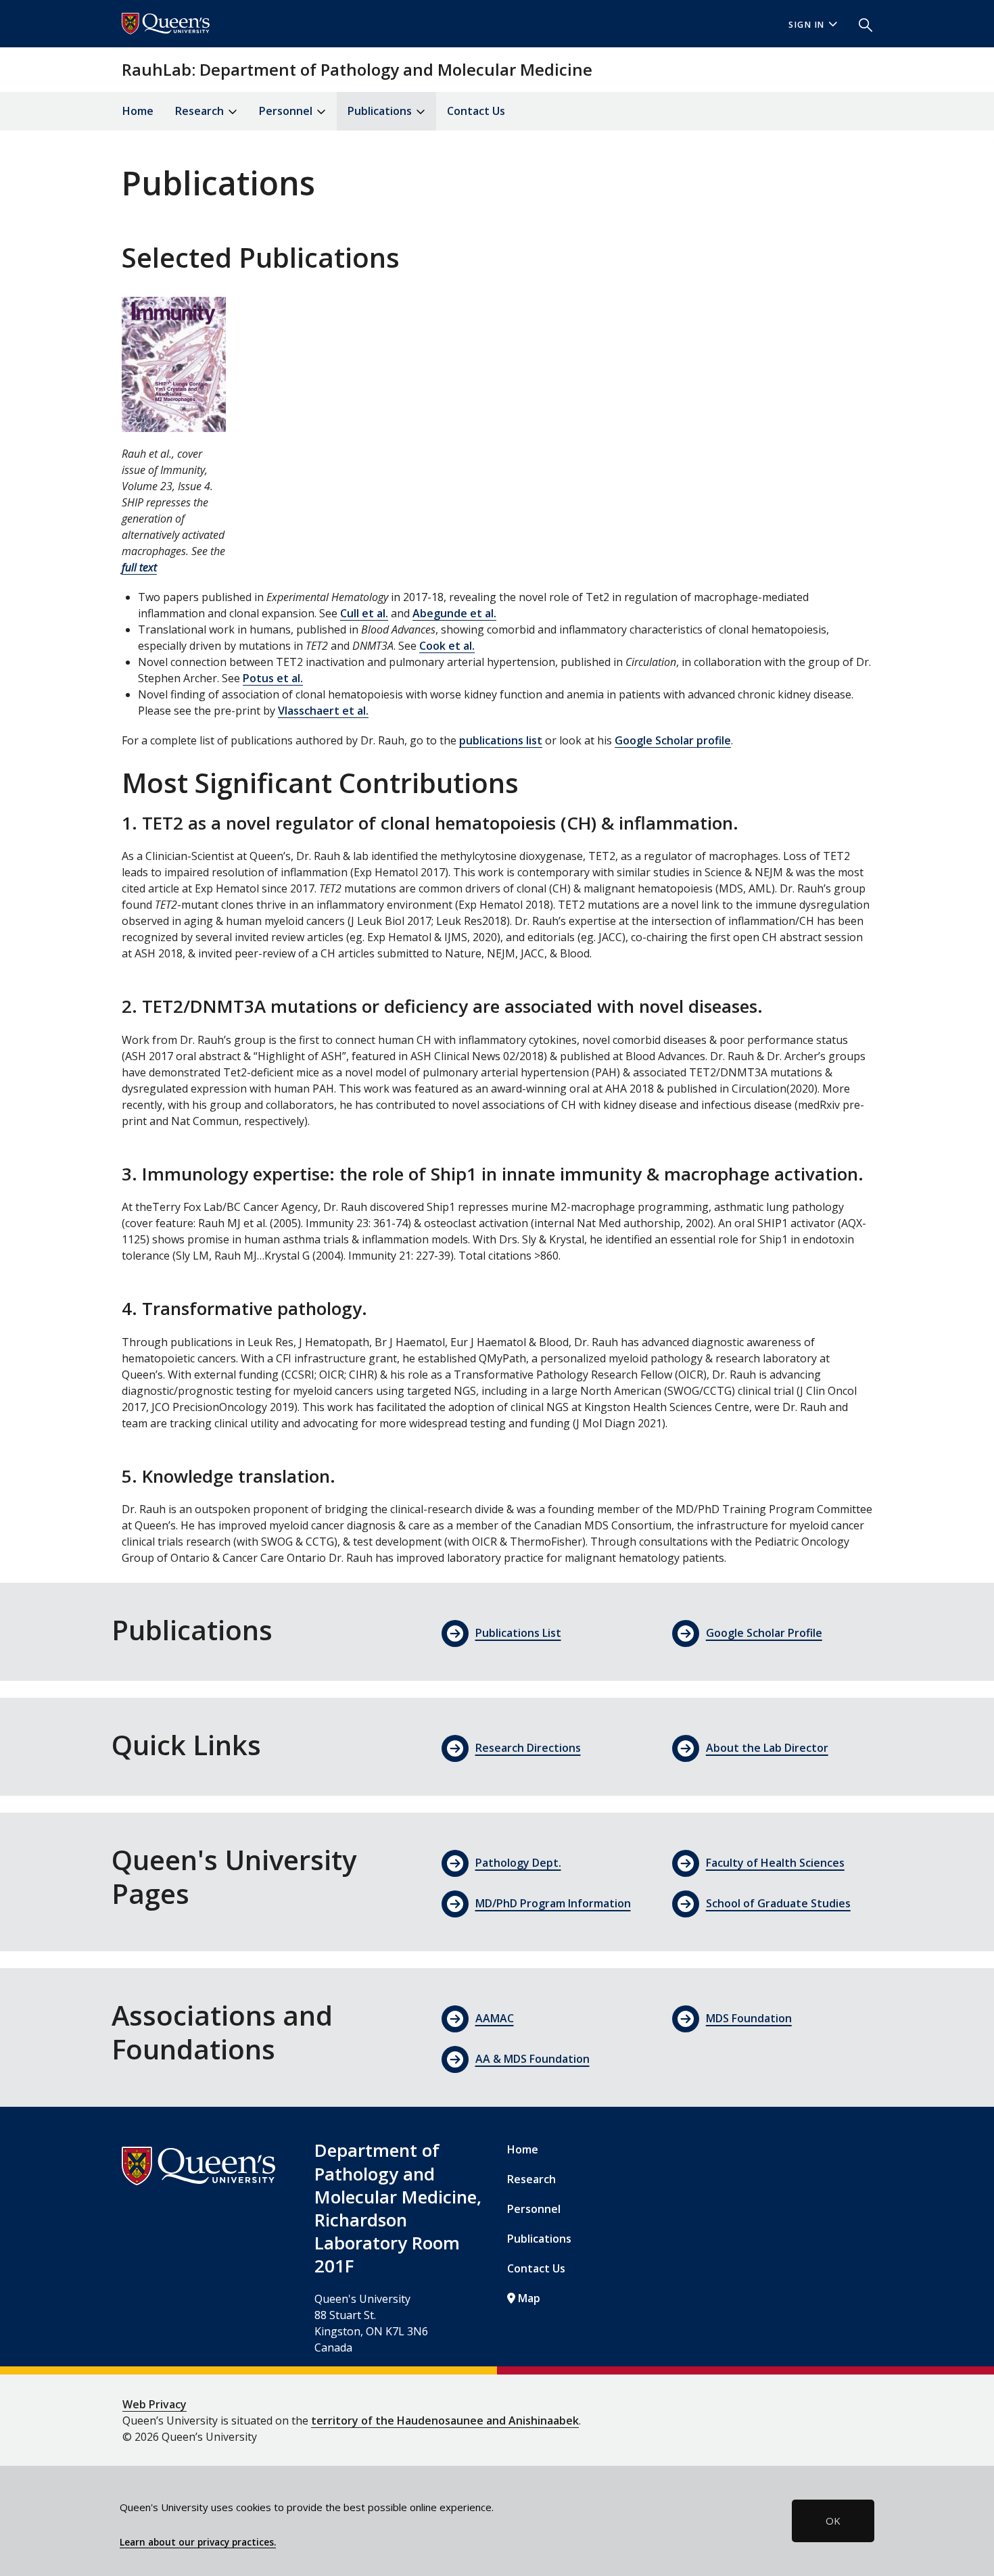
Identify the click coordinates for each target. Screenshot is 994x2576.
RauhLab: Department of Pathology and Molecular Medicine (357, 69)
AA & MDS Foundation (532, 2059)
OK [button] (833, 2521)
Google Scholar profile (673, 740)
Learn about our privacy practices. (198, 2542)
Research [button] (201, 111)
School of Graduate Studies (778, 1903)
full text (139, 567)
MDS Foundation (749, 2018)
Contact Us (476, 111)
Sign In (807, 25)
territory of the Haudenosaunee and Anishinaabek (445, 2420)
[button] (860, 24)
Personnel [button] (287, 111)
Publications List (518, 1633)
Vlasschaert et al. (323, 711)
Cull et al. (364, 613)
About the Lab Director (767, 1748)
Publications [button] (381, 111)
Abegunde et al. (454, 613)
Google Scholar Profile (764, 1633)
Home (138, 111)
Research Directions (528, 1748)
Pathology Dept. (518, 1863)
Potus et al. (273, 678)
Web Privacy (155, 2404)
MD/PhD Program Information (553, 1903)
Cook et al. (447, 646)
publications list (501, 740)
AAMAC (495, 2018)
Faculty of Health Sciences (775, 1863)
